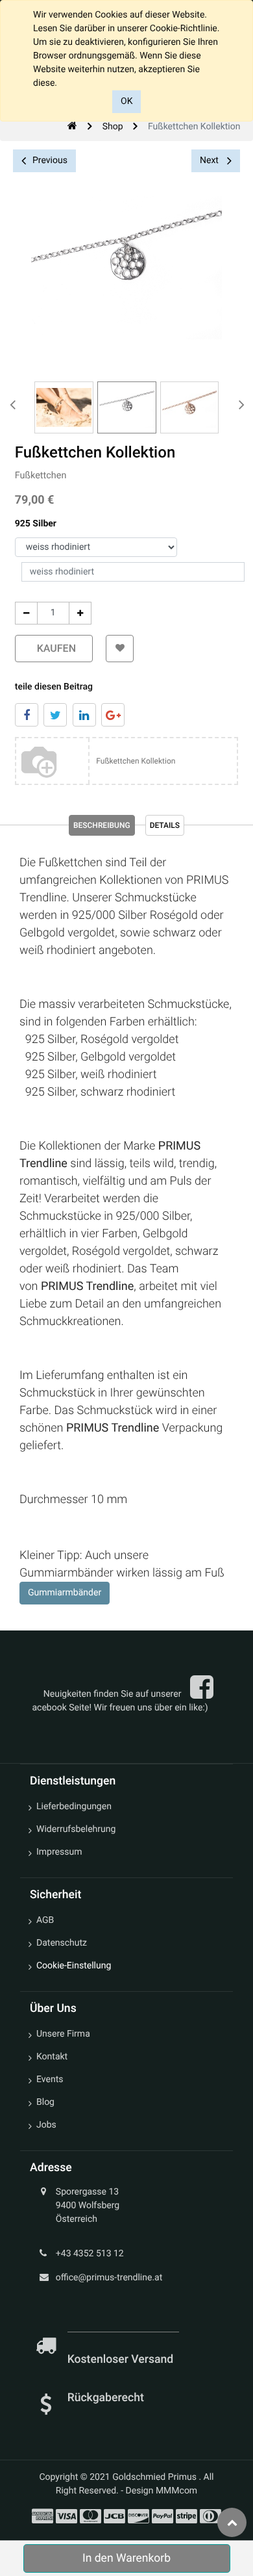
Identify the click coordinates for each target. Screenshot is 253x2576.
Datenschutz (62, 1943)
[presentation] (13, 404)
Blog (45, 2102)
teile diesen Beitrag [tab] (54, 687)
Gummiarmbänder (65, 1593)
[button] (120, 649)
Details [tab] (165, 825)
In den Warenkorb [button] (126, 2558)
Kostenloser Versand (122, 2360)
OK (126, 101)
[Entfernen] (26, 613)
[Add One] (80, 613)
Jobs (46, 2125)
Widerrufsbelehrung (76, 1829)
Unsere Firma (63, 2034)
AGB (45, 1920)
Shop (113, 127)
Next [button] (210, 161)
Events (50, 2080)
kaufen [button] (54, 648)
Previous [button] (50, 161)
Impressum (59, 1852)
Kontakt (52, 2057)
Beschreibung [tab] (102, 825)
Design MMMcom (162, 2491)
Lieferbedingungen (74, 1807)
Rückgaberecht (106, 2398)
